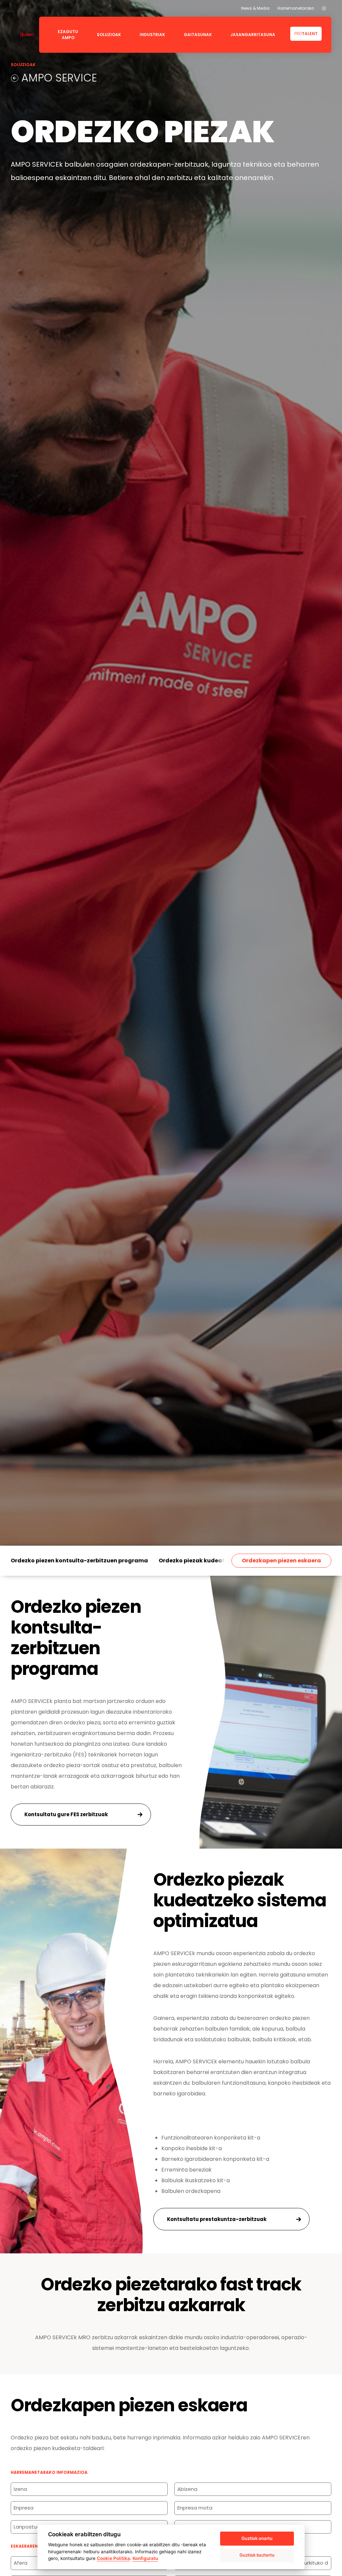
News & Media (255, 8)
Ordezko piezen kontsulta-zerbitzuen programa (79, 1561)
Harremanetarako (296, 8)
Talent (306, 34)
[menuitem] (324, 8)
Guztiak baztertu (257, 2555)
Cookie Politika (113, 2558)
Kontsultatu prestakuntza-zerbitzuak (217, 2219)
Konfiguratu (145, 2558)
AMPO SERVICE (58, 78)
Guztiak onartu (257, 2538)
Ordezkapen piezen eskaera (281, 1561)
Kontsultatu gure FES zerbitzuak (66, 1814)
